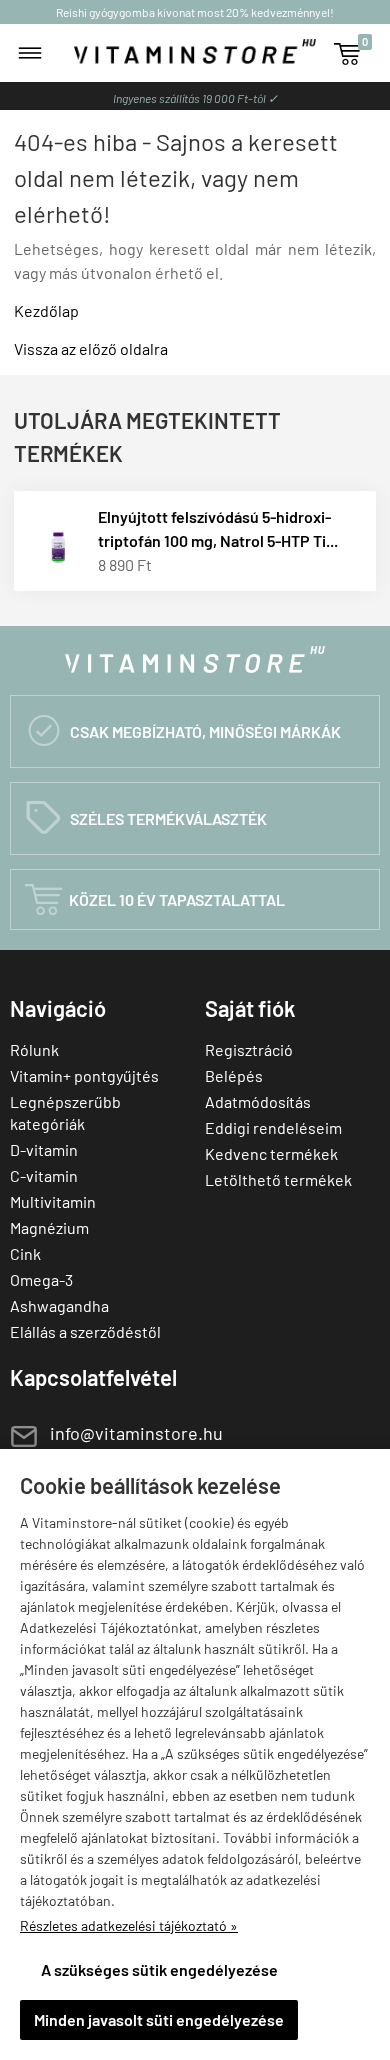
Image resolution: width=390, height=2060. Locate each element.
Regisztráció (249, 1049)
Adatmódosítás (258, 1101)
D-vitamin (44, 1149)
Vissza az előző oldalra (91, 348)
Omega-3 (41, 1279)
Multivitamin (53, 1201)
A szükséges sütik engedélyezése (159, 1969)
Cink (25, 1253)
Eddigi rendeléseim (273, 1127)
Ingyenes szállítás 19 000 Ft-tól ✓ (195, 98)
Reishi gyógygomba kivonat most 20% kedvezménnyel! (195, 12)
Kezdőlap (46, 310)
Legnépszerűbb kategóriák (65, 1112)
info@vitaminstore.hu (136, 1433)
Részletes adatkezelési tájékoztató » (129, 1925)
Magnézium (49, 1227)
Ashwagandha (59, 1305)
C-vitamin (44, 1175)
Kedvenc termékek (271, 1153)
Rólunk (34, 1049)
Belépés (234, 1075)
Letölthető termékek (278, 1179)
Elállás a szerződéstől (85, 1331)
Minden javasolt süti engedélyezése (159, 2019)
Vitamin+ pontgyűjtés (84, 1075)
